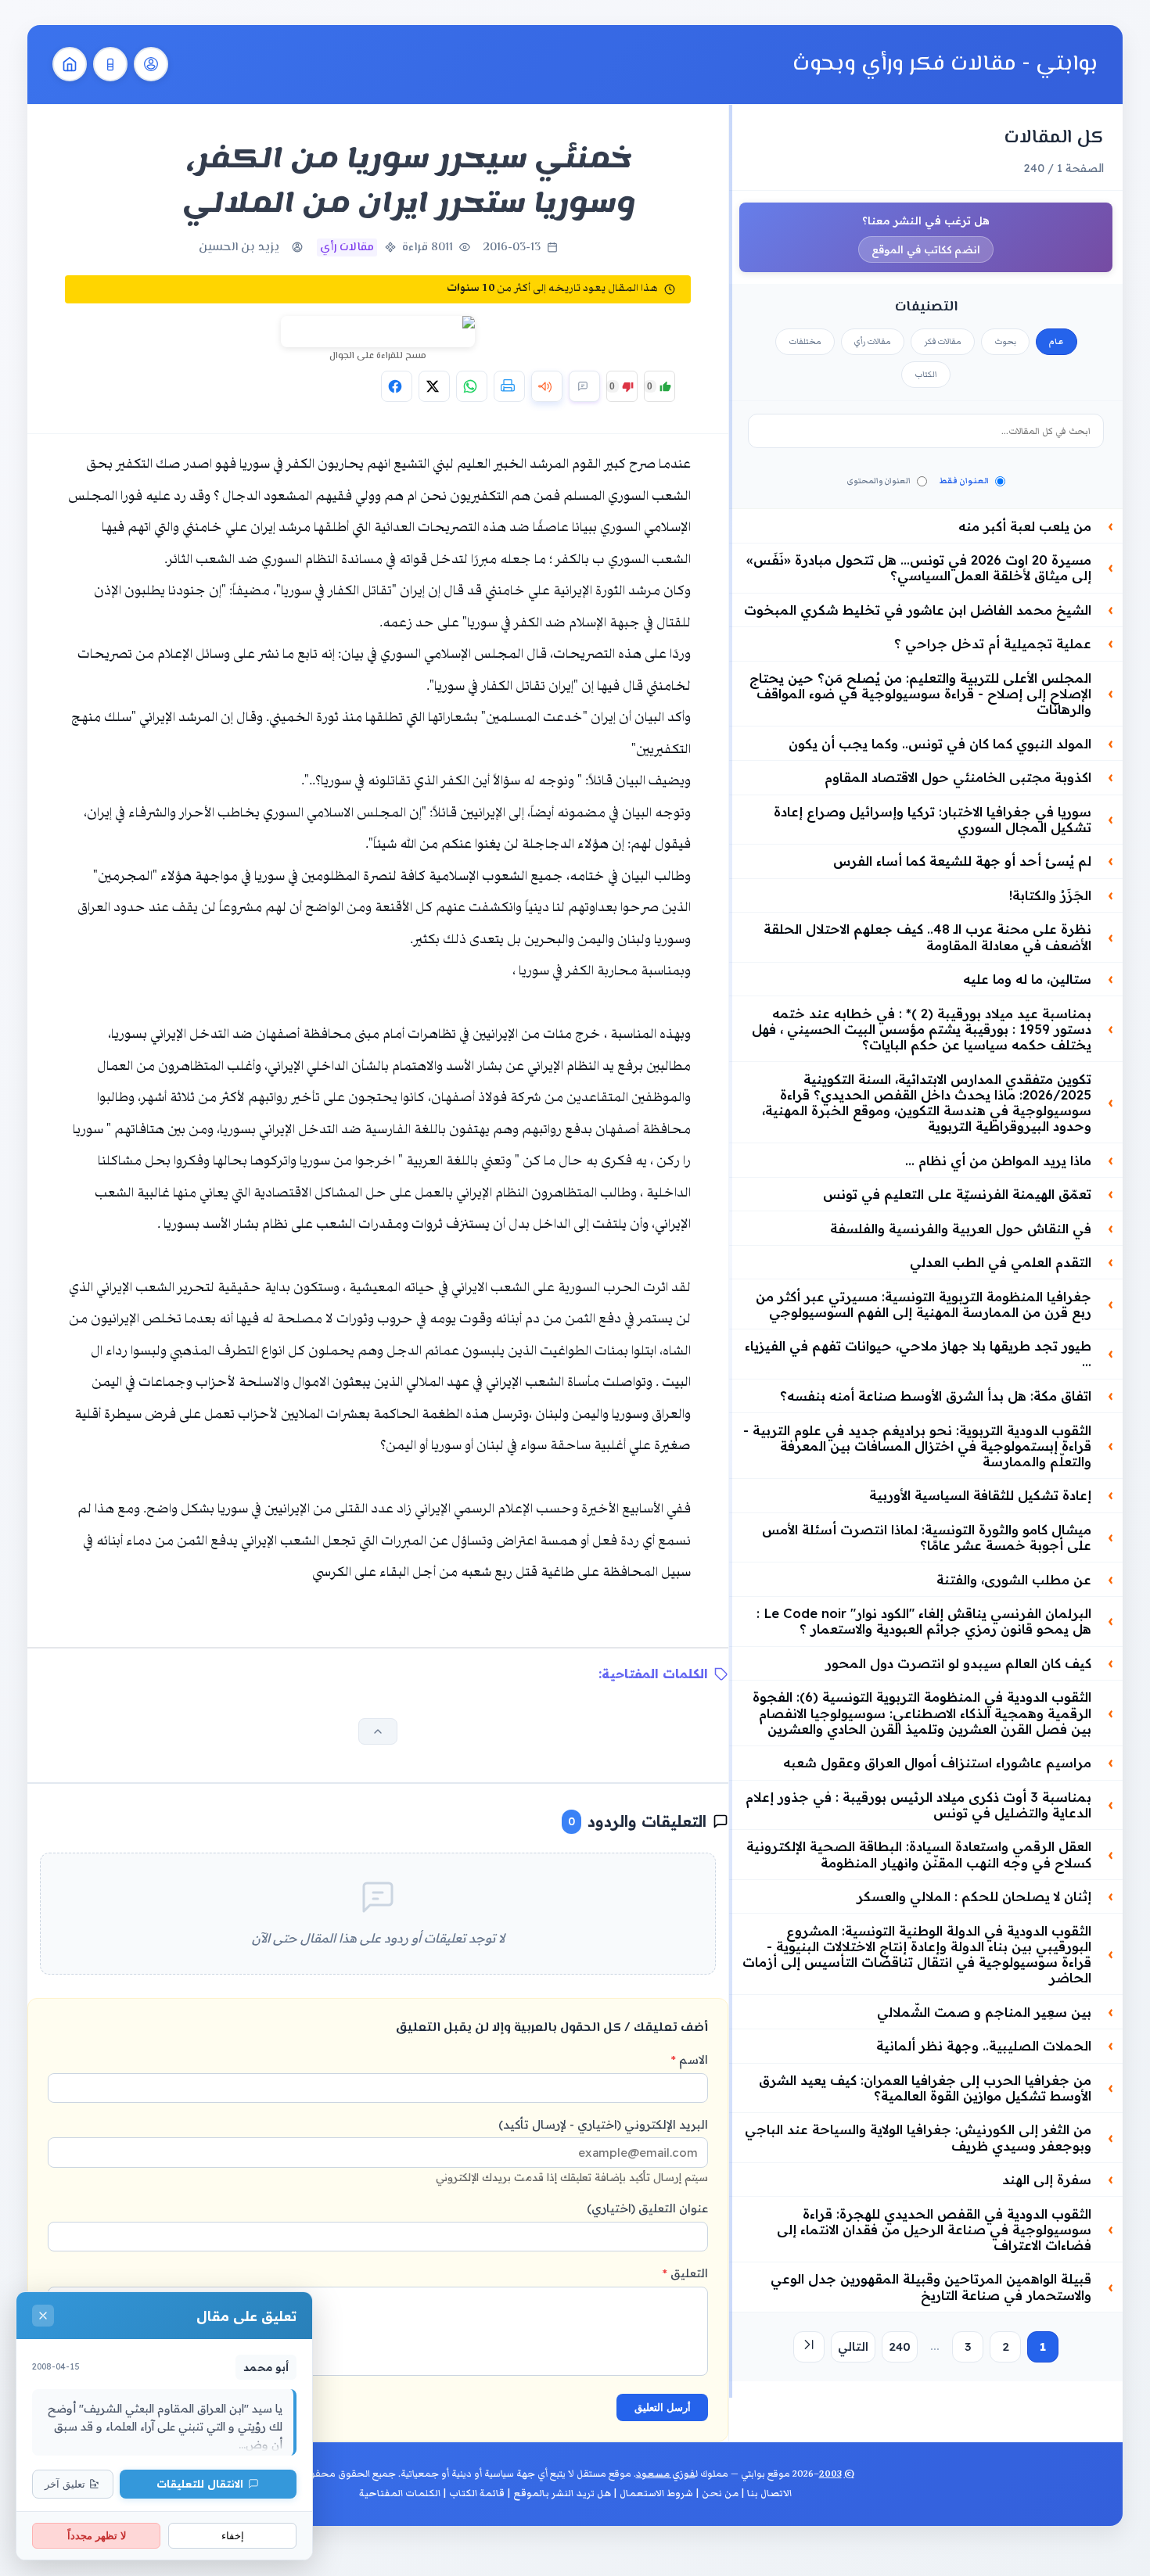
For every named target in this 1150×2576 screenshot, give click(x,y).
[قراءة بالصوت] (547, 386)
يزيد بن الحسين (239, 248)
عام (1057, 342)
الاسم (690, 2059)
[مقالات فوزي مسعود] (151, 64)
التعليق (685, 2273)
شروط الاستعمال (656, 2493)
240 (900, 2346)
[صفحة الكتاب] (110, 64)
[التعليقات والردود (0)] (584, 386)
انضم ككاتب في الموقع (926, 249)
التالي (853, 2346)
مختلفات (805, 342)
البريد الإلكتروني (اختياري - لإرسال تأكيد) (572, 2150)
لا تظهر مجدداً (97, 2536)
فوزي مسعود (666, 2474)
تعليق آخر (65, 2484)
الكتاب (926, 375)
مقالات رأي (873, 342)
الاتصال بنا (769, 2493)
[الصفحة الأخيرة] (809, 2347)
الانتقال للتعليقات (200, 2483)
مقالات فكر (943, 342)
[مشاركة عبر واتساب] (472, 386)
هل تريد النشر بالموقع (562, 2493)
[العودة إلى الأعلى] (378, 1731)
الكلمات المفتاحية (400, 2493)
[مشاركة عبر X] (434, 386)
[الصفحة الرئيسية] (70, 64)
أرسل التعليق (663, 2407)
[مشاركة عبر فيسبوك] (397, 386)
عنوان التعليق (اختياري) (647, 2208)
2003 (830, 2474)
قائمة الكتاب (477, 2493)
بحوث (1005, 342)
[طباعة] (509, 386)
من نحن (720, 2493)
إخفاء (233, 2536)
